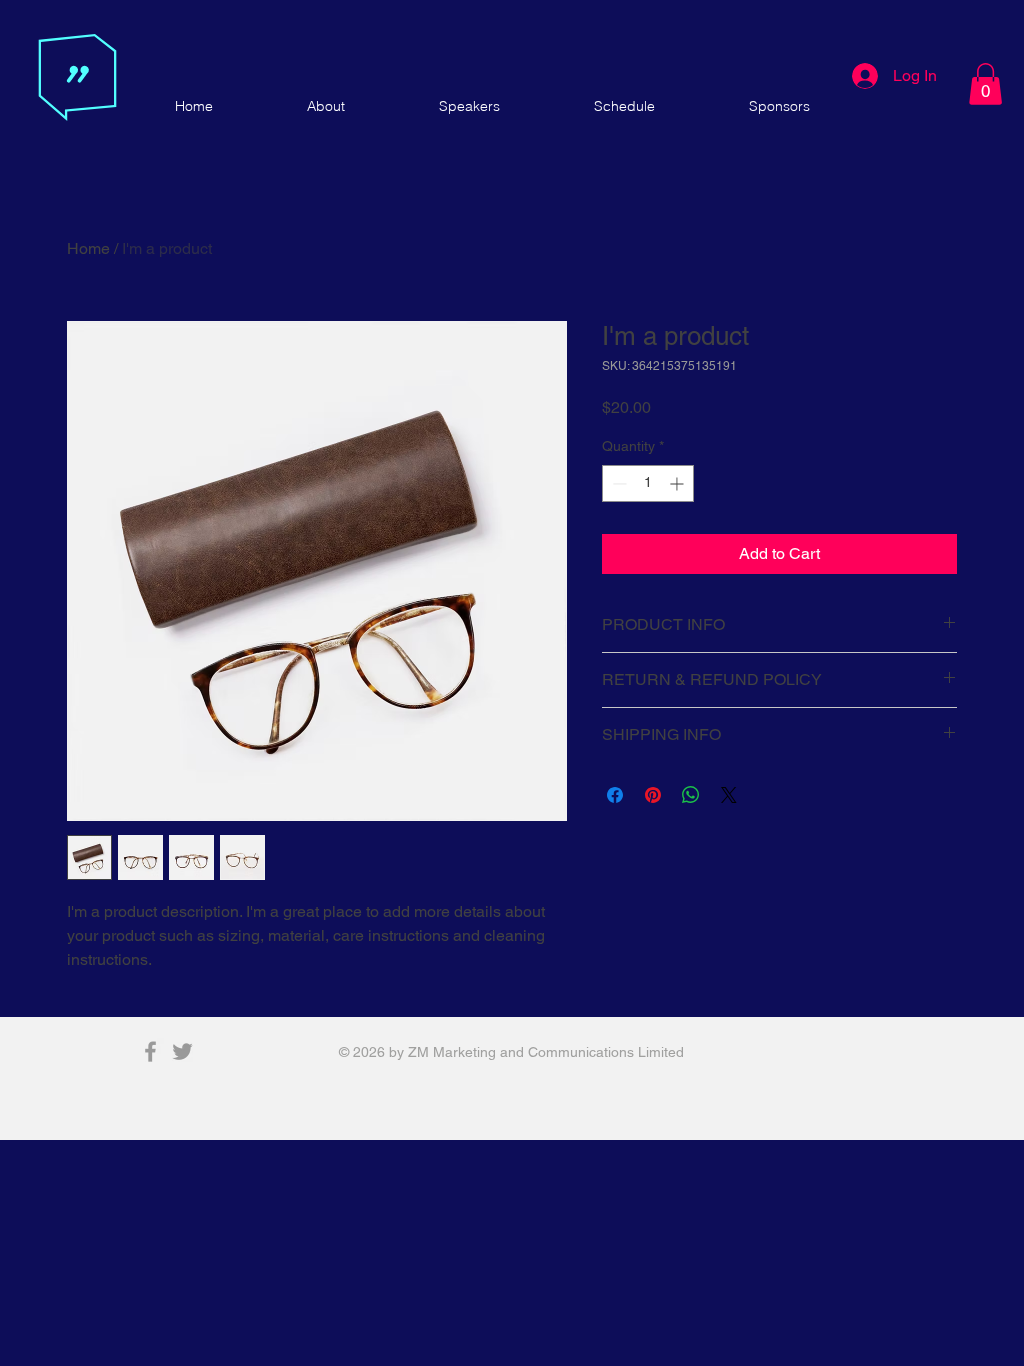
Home (88, 248)
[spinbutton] (648, 483)
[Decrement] (617, 483)
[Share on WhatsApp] (691, 795)
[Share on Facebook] (615, 795)
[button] (985, 84)
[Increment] (678, 483)
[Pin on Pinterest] (653, 795)
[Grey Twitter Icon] (182, 1051)
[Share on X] (729, 795)
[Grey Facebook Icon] (150, 1051)
